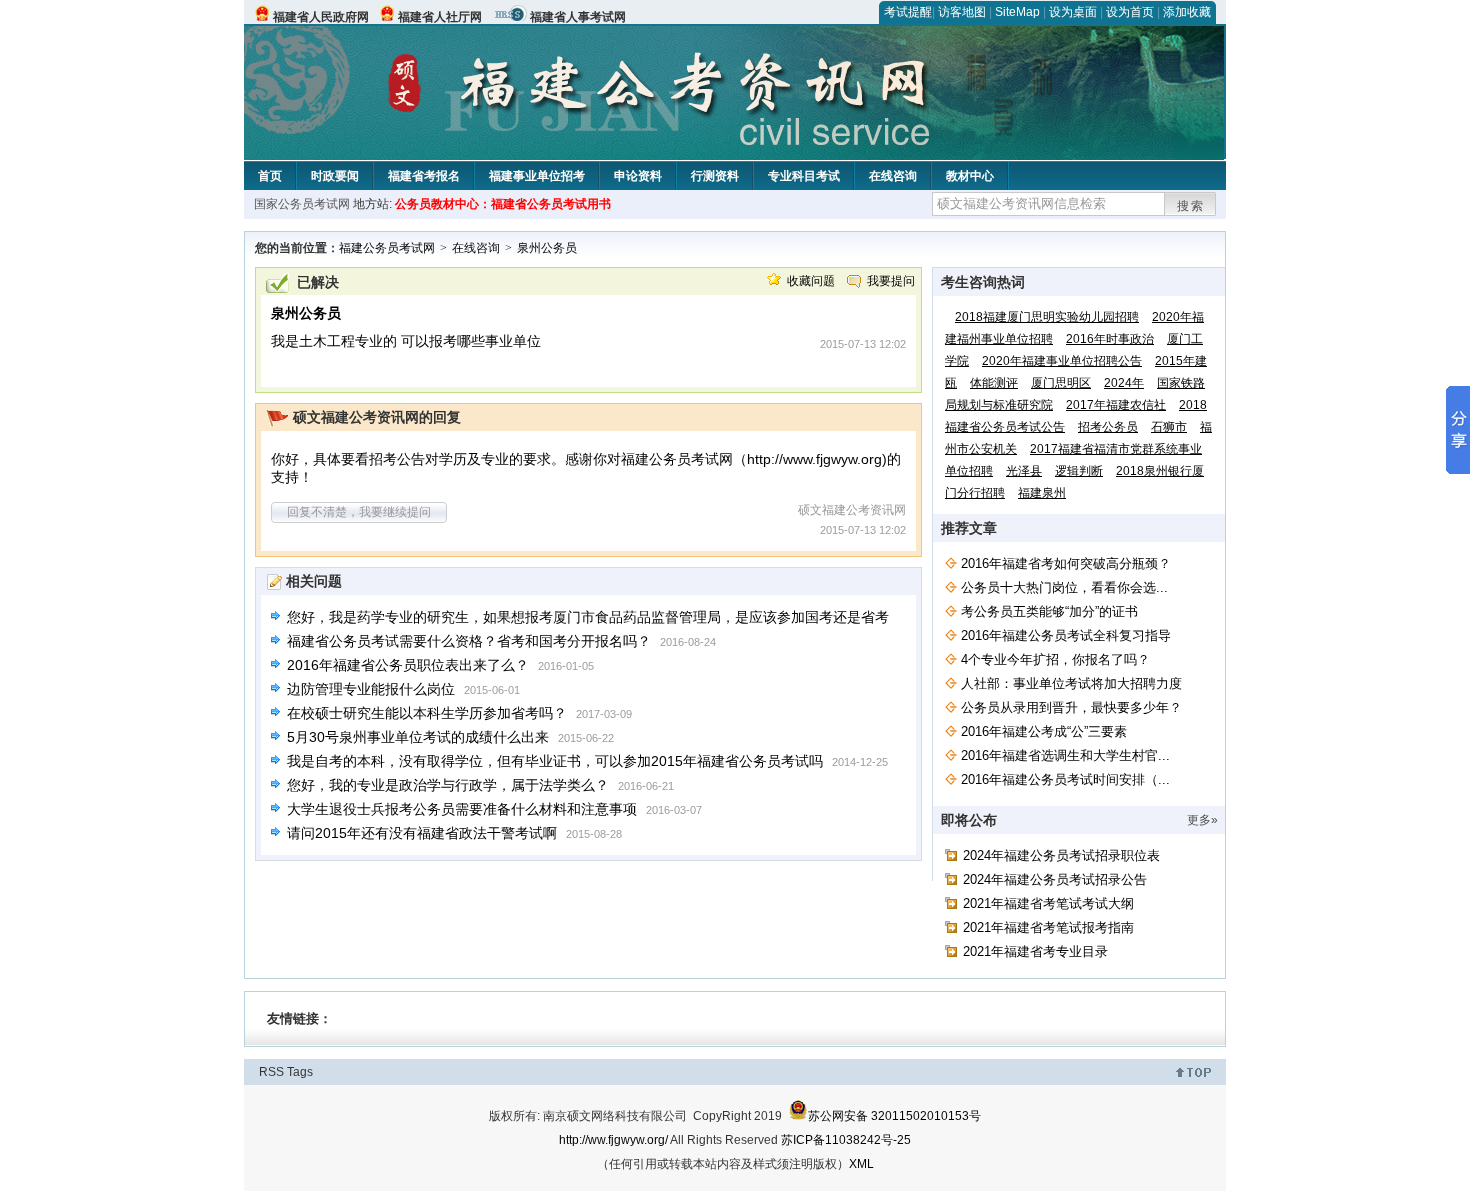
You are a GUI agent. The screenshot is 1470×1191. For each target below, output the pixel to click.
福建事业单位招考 (537, 176)
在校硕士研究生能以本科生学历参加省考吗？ (427, 713)
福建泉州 (1042, 493)
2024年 (1124, 383)
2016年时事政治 (1110, 339)
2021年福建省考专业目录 (1035, 951)
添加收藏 (1187, 12)
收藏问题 (811, 281)
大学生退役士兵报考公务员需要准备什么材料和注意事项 (462, 809)
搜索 (1191, 206)
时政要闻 (335, 176)
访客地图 (962, 12)
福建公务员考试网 (387, 248)
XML (861, 1164)
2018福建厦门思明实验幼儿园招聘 (1047, 317)
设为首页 (1130, 12)
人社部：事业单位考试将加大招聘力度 (1071, 683)
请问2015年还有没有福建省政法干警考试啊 (422, 833)
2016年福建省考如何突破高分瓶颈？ (1066, 563)
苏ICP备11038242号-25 (846, 1140)
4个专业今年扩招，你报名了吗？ (1055, 659)
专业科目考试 (804, 176)
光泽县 (1024, 471)
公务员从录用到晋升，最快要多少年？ (1071, 707)
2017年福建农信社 (1116, 405)
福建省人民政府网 (321, 17)
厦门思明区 (1061, 383)
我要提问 (891, 281)
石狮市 (1169, 427)
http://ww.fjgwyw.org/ (613, 1140)
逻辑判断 (1079, 471)
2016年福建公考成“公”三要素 (1044, 731)
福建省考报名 (424, 176)
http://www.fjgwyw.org (814, 459)
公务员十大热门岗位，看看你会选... (1064, 587)
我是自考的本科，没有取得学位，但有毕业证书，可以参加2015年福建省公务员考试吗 (555, 761)
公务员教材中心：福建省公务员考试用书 (503, 204)
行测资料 (715, 176)
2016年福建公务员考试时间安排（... (1065, 779)
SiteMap (1017, 12)
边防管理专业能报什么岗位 (371, 689)
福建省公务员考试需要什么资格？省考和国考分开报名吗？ (469, 641)
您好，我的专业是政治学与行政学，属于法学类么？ (448, 785)
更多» (1202, 820)
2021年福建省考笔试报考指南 (1048, 927)
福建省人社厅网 (440, 17)
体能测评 (994, 383)
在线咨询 (893, 176)
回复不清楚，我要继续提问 (359, 512)
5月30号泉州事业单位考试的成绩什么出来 (418, 737)
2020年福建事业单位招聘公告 (1062, 361)
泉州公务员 (547, 248)
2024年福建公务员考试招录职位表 (1061, 855)
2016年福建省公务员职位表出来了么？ (408, 665)
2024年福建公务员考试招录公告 (1055, 879)
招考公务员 (1108, 427)
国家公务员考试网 (302, 204)
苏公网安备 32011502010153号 (894, 1116)
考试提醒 (908, 12)
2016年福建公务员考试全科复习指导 (1066, 635)
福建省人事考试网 (578, 17)
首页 (270, 176)
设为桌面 (1073, 12)
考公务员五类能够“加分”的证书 (1049, 611)
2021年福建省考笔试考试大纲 (1048, 903)
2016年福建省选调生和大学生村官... (1065, 755)
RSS (271, 1072)
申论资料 (638, 176)
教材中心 (970, 176)
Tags (300, 1072)
